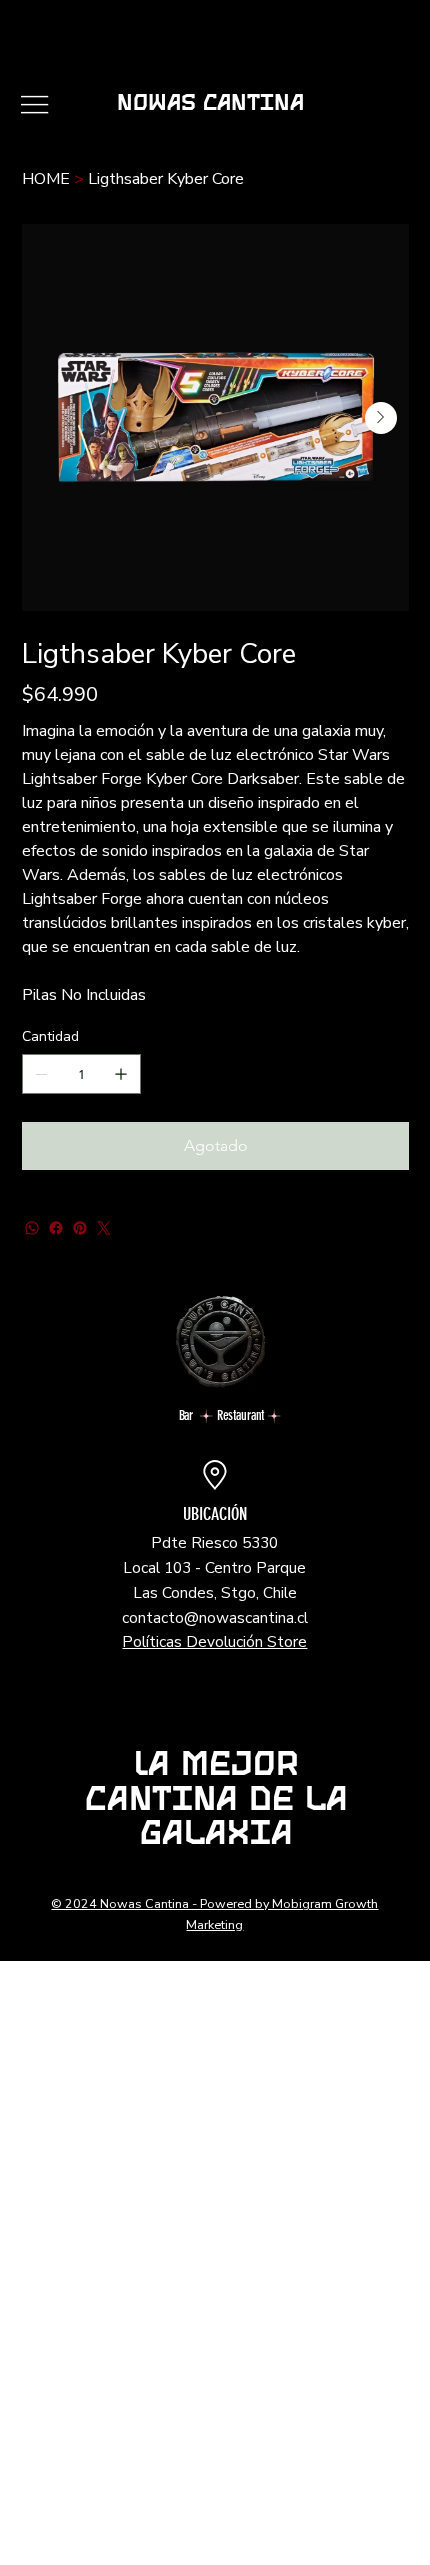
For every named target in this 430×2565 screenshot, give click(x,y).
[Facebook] (56, 1228)
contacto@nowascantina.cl (215, 1617)
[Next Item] (381, 418)
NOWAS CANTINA (210, 105)
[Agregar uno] (121, 1074)
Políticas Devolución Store (214, 1641)
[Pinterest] (80, 1228)
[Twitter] (104, 1228)
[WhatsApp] (32, 1228)
